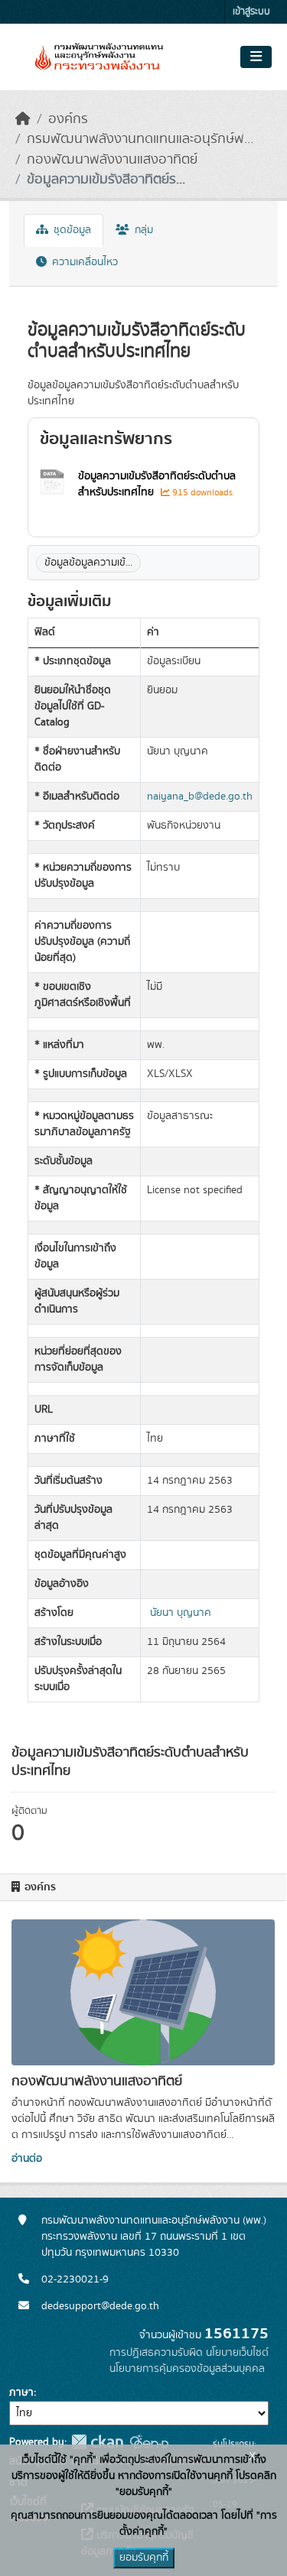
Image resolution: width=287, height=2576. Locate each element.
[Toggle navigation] (256, 57)
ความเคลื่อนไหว (83, 262)
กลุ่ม (142, 230)
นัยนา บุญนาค (181, 1613)
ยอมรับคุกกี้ (144, 2558)
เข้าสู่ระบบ (251, 12)
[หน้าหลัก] (23, 119)
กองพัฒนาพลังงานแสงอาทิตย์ (112, 160)
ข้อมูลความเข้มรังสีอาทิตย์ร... (106, 180)
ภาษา (21, 2393)
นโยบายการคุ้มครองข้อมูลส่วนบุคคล (187, 2369)
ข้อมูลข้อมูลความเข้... (88, 563)
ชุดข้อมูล (71, 230)
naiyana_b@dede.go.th (200, 796)
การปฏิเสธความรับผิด (156, 2353)
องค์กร (68, 119)
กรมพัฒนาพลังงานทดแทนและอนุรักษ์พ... (140, 139)
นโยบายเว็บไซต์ (237, 2353)
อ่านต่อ (27, 2159)
